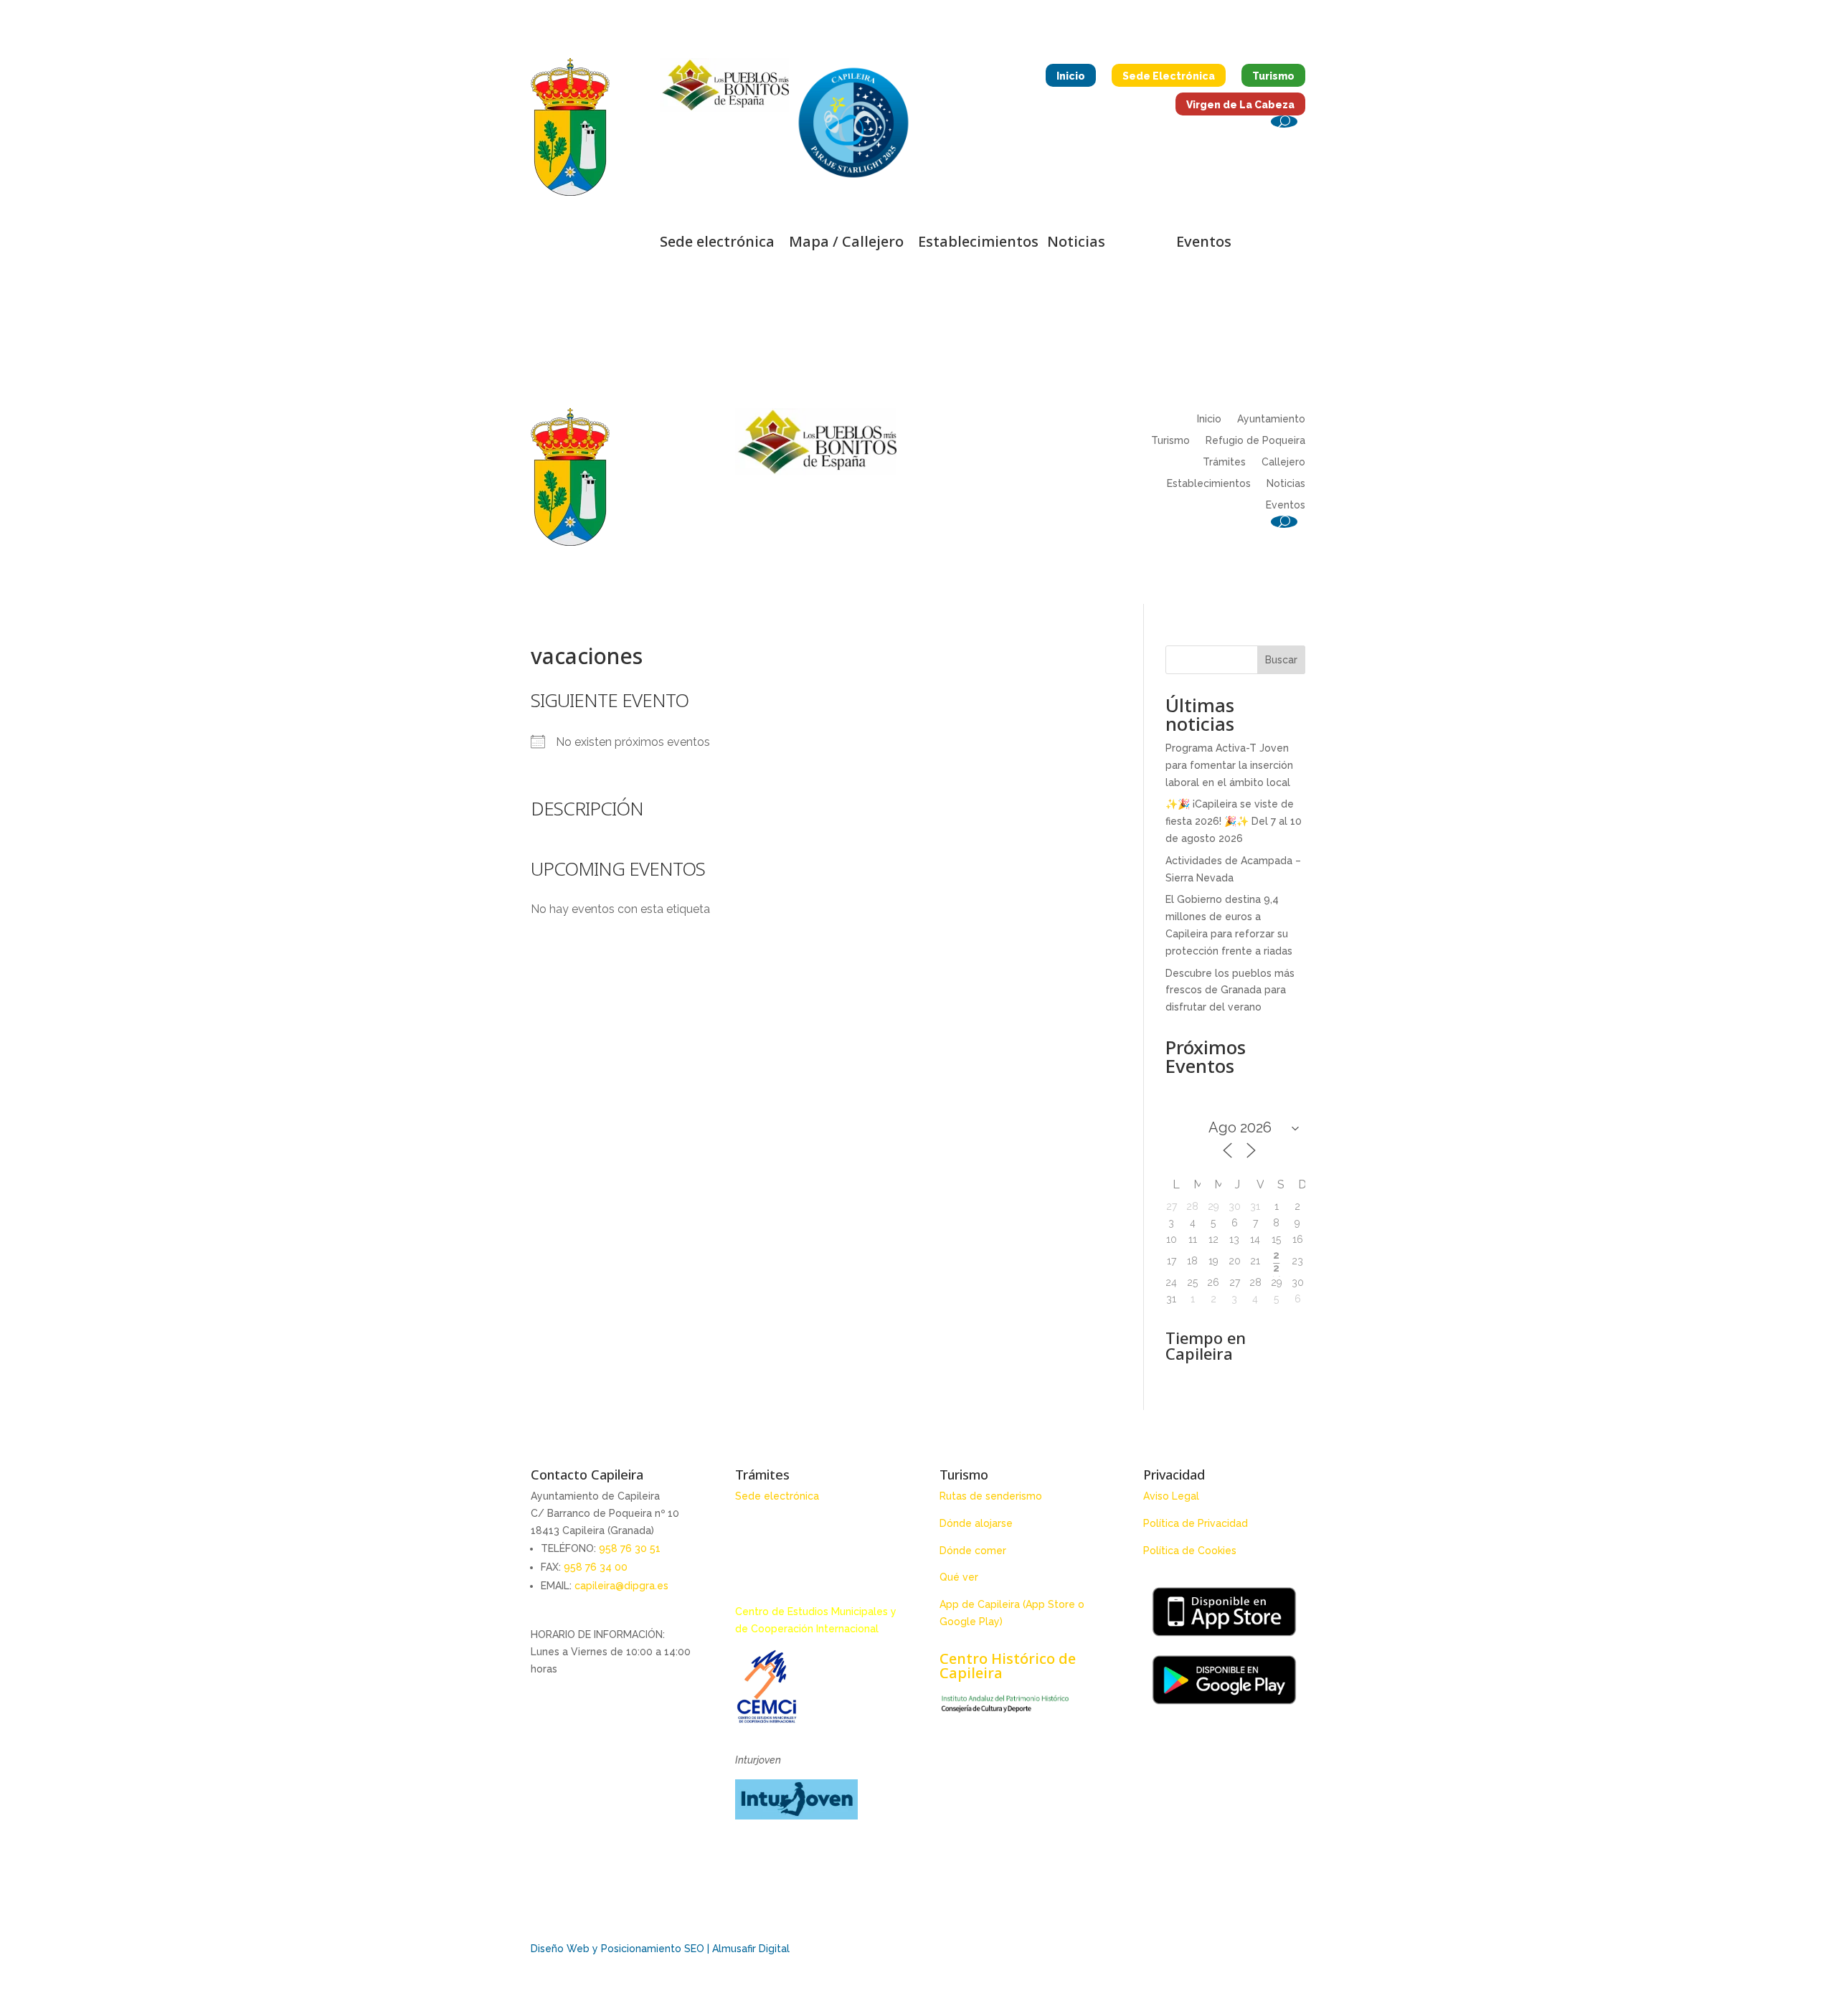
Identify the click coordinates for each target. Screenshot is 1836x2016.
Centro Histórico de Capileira (1008, 1666)
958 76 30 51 (630, 1548)
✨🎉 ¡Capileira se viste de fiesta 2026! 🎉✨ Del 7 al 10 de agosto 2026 (1234, 821)
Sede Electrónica (1169, 76)
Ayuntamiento (1271, 419)
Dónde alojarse (976, 1523)
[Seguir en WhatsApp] (595, 275)
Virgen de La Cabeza (1240, 105)
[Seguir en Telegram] (635, 246)
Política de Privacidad (1196, 1523)
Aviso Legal (1171, 1496)
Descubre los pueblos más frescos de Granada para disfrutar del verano (1230, 990)
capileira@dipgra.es (621, 1586)
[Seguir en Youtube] (607, 246)
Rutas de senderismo (991, 1496)
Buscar (1281, 660)
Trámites (1224, 462)
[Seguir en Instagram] (578, 246)
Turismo (1273, 76)
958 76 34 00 (596, 1567)
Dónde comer (973, 1551)
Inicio (1071, 76)
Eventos (1286, 505)
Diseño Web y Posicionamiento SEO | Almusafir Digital (660, 1949)
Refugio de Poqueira (1255, 441)
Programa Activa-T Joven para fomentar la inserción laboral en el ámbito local (1229, 765)
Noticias (1286, 484)
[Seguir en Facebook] (549, 246)
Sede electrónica (777, 1496)
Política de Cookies (1190, 1551)
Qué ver (959, 1577)
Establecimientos (1209, 484)
